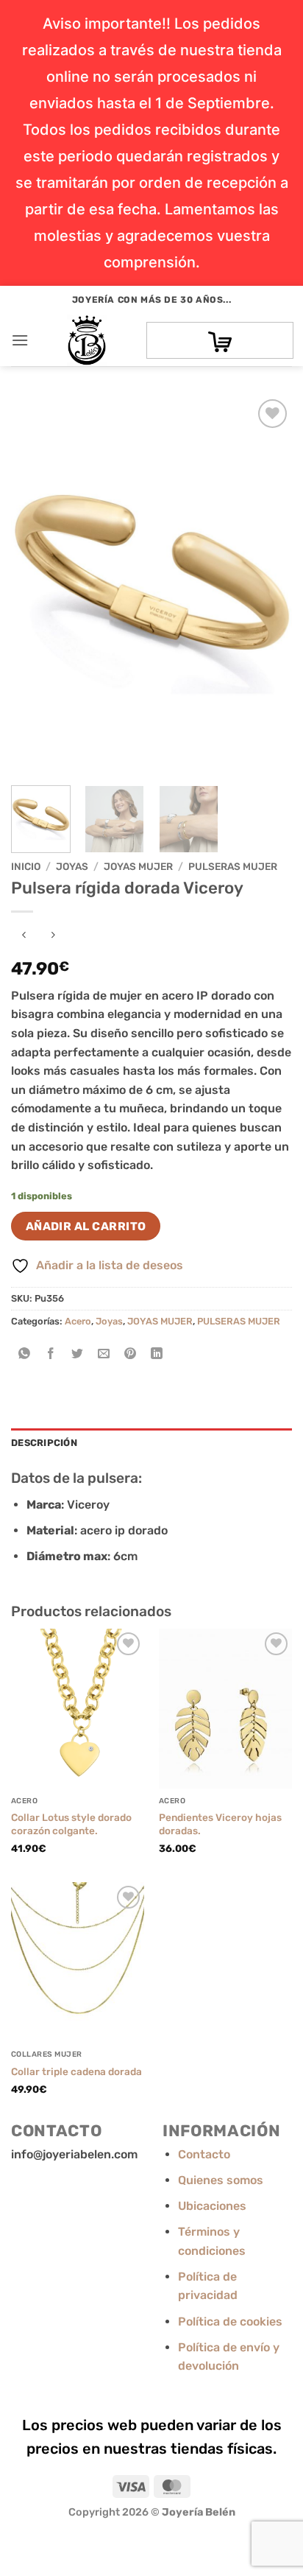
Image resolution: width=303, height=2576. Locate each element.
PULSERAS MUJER (233, 866)
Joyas (72, 866)
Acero (78, 1321)
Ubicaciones (212, 2206)
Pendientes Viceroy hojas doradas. (220, 1824)
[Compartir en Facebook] (51, 1354)
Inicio (26, 866)
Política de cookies (230, 2321)
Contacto (204, 2154)
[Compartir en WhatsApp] (25, 1354)
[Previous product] (53, 936)
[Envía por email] (104, 1354)
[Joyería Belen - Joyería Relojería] (87, 340)
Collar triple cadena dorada (76, 2071)
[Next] (268, 585)
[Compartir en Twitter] (78, 1354)
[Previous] (35, 585)
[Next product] (24, 936)
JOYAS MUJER (138, 866)
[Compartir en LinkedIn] (157, 1354)
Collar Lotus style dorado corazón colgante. (71, 1824)
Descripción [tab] (44, 1443)
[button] (20, 340)
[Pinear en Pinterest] (131, 1354)
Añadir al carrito (86, 1226)
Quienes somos (221, 2180)
